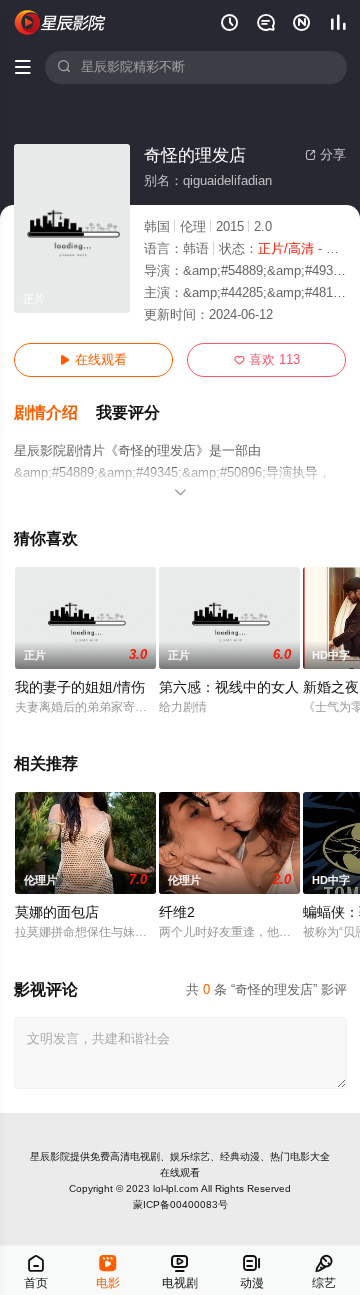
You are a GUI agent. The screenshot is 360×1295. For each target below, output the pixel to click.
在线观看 (93, 360)
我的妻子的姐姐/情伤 (80, 687)
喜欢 (267, 360)
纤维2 (177, 912)
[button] (55, 413)
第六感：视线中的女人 (229, 687)
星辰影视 (61, 22)
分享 (325, 155)
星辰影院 (50, 1156)
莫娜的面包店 (57, 912)
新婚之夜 (331, 687)
